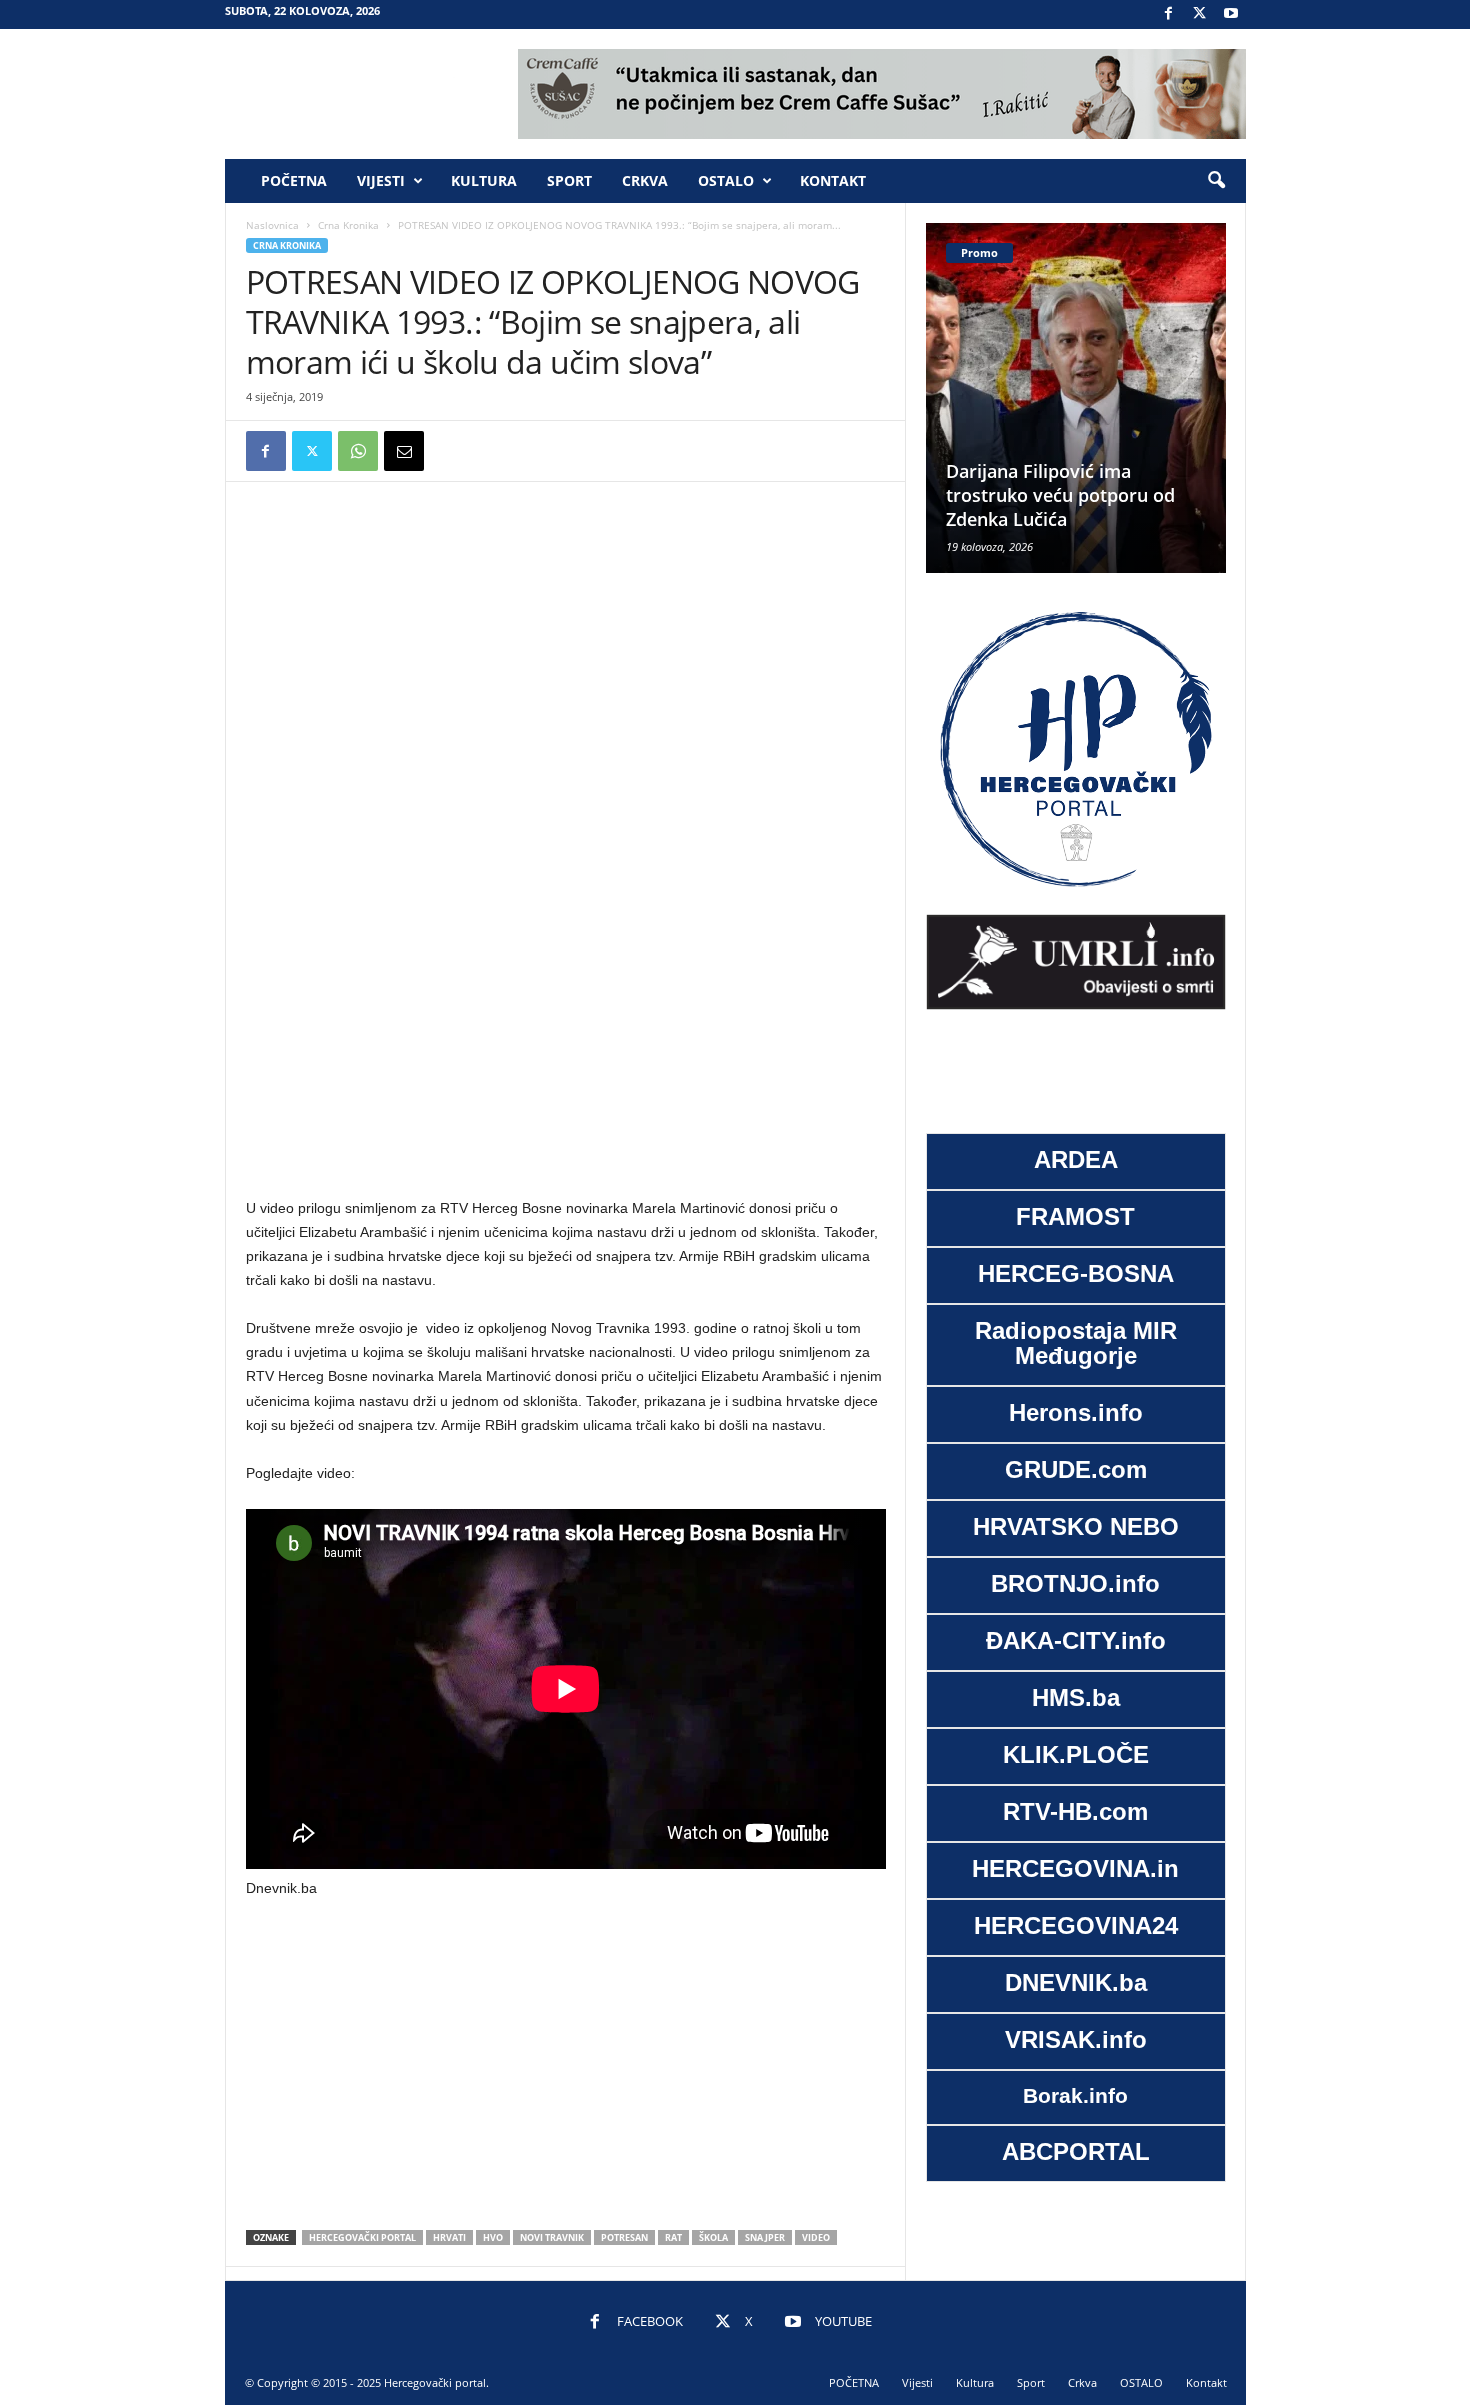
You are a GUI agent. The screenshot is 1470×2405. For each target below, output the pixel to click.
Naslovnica (272, 225)
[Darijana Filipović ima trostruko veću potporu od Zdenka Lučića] (1076, 398)
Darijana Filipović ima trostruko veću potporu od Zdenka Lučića (1060, 495)
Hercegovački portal (362, 2237)
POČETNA (294, 180)
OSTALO (726, 180)
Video (816, 2237)
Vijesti (381, 180)
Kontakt (833, 180)
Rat (673, 2237)
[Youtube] (1231, 14)
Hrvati (449, 2237)
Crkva (645, 180)
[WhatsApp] (358, 451)
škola (713, 2237)
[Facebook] (1169, 14)
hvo (493, 2237)
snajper (765, 2237)
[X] (1200, 14)
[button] (1216, 181)
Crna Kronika (348, 225)
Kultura (484, 180)
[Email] (404, 451)
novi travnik (552, 2237)
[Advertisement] (566, 532)
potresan (624, 2237)
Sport (569, 180)
